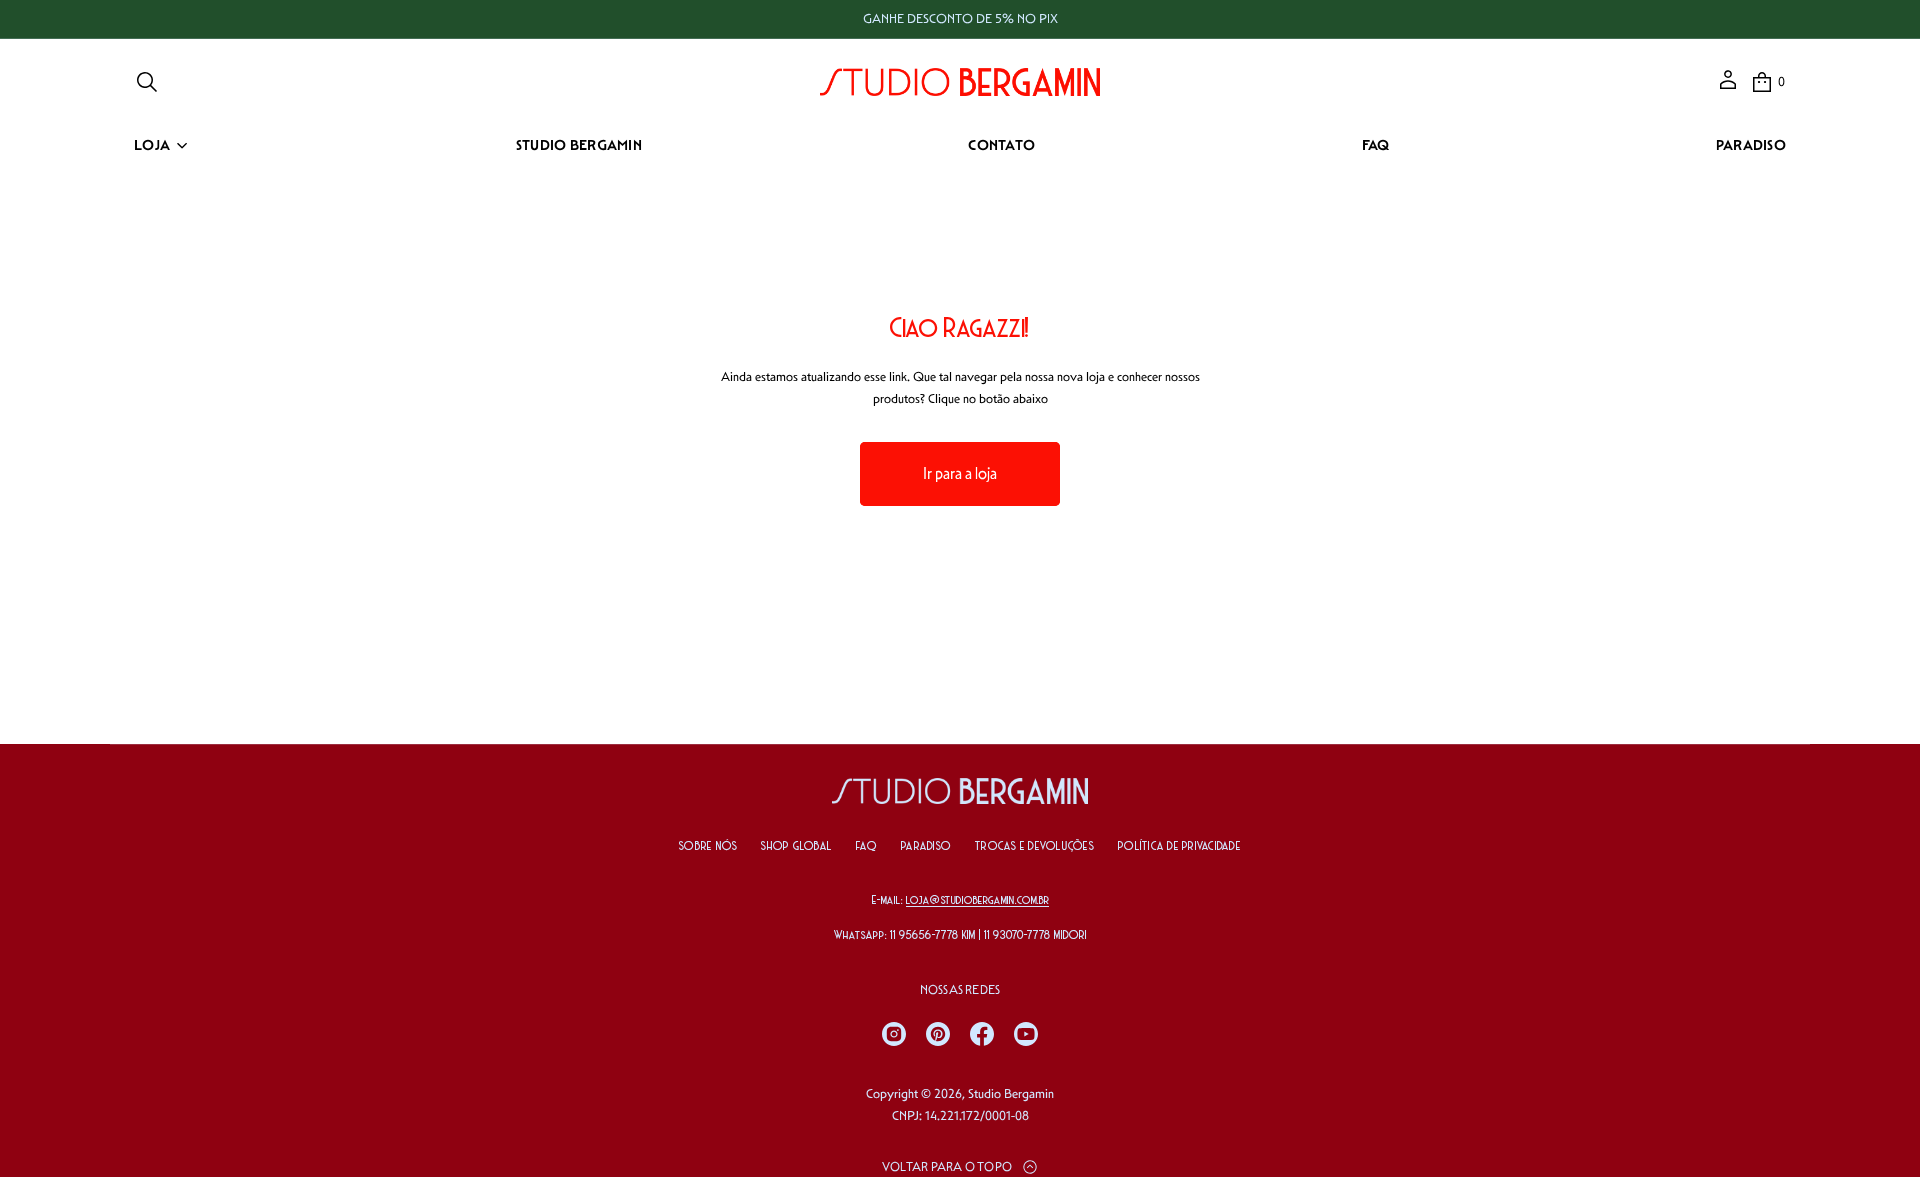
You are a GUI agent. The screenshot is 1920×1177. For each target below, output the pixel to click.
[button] (147, 82)
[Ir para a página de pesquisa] (147, 82)
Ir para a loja (960, 473)
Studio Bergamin (1011, 1093)
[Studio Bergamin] (960, 82)
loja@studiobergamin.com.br (977, 900)
